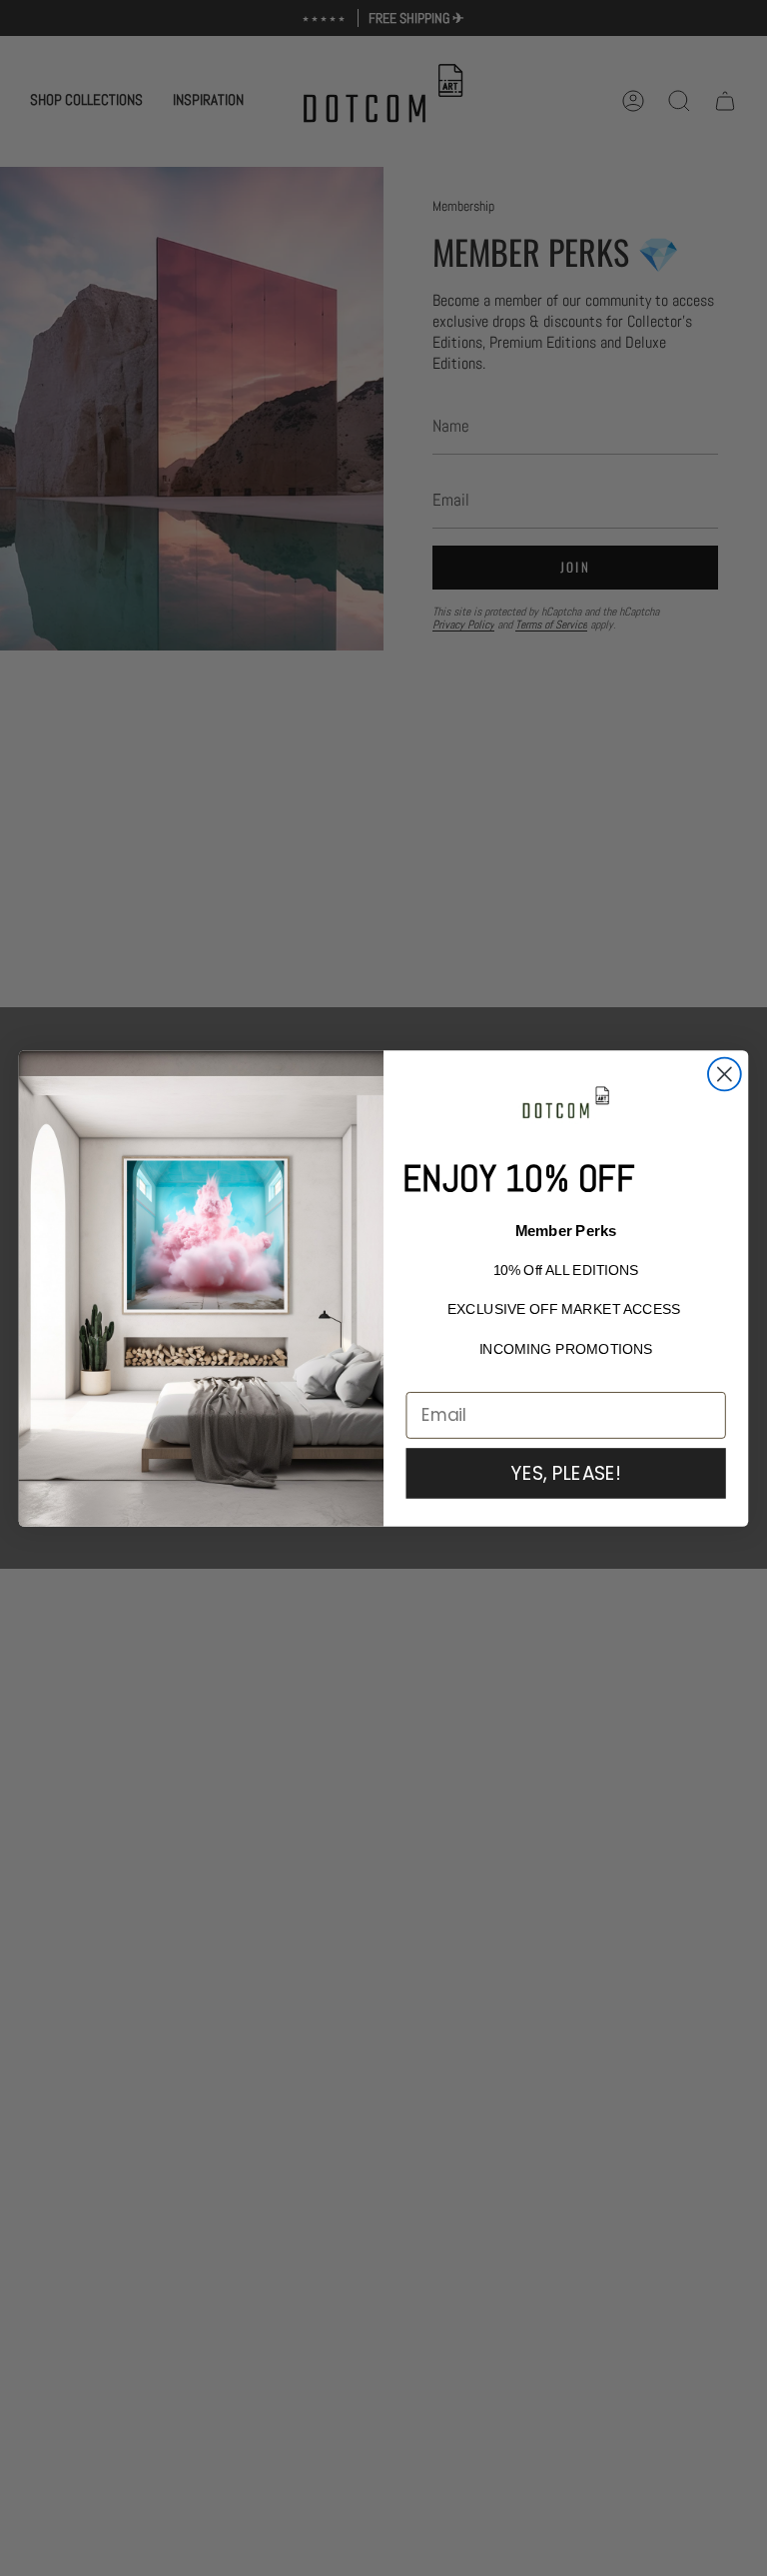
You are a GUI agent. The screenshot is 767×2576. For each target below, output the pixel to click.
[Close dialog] (725, 1074)
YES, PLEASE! (566, 1473)
